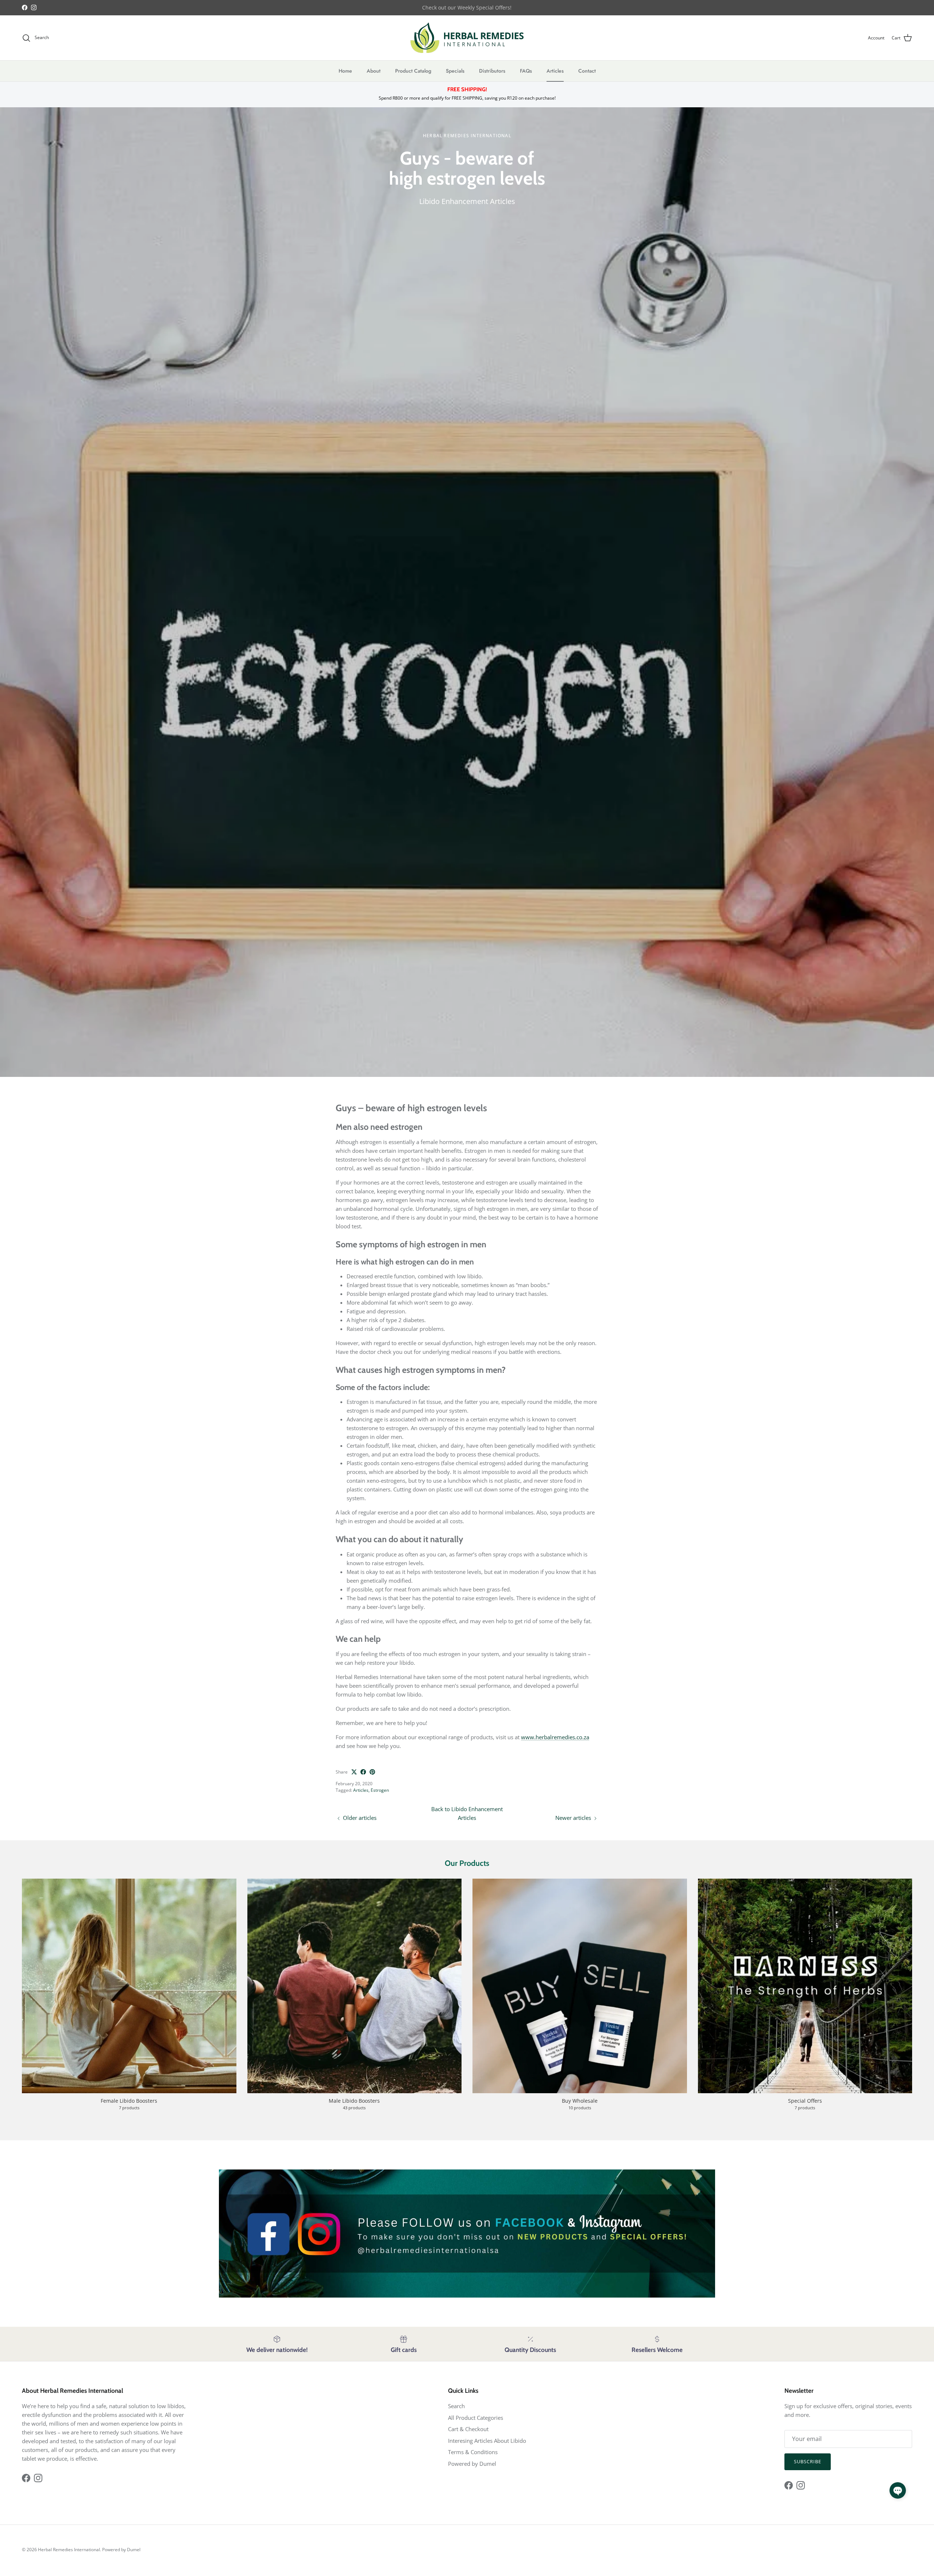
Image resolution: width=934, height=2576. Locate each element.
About (374, 71)
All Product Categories (476, 2418)
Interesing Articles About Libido (487, 2441)
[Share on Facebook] (363, 1772)
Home (345, 71)
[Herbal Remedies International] (467, 38)
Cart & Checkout (468, 2429)
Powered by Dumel (472, 2464)
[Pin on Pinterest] (372, 1772)
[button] (898, 2490)
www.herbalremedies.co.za (555, 1737)
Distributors (492, 71)
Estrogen (380, 1790)
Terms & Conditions (473, 2452)
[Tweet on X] (354, 1772)
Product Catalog (413, 71)
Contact (587, 71)
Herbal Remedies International (69, 2550)
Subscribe (808, 2461)
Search (456, 2406)
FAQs (526, 71)
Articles (555, 71)
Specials (455, 71)
